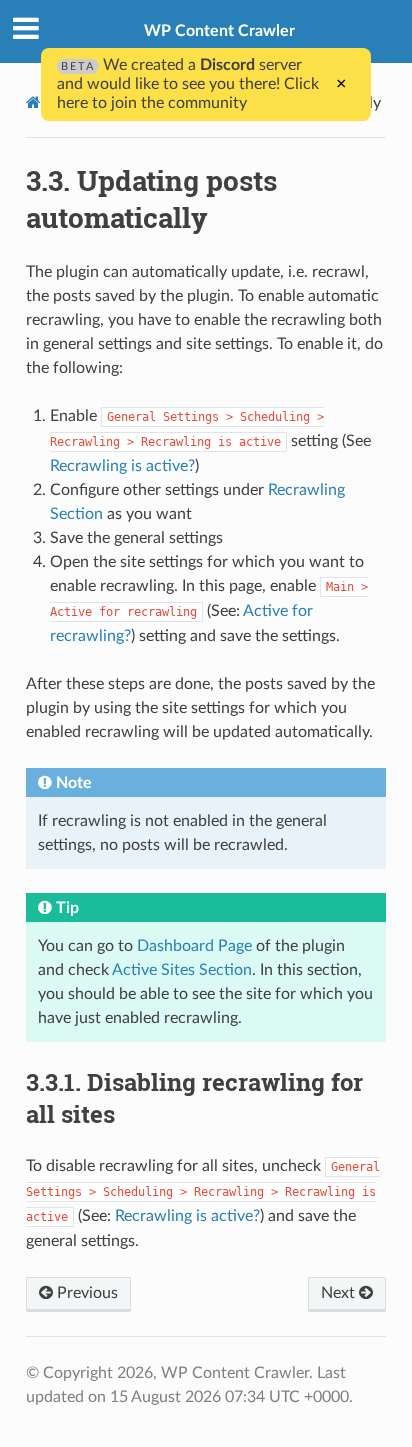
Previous (85, 1293)
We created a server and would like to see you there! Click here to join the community (188, 84)
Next (340, 1293)
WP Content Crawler (219, 31)
